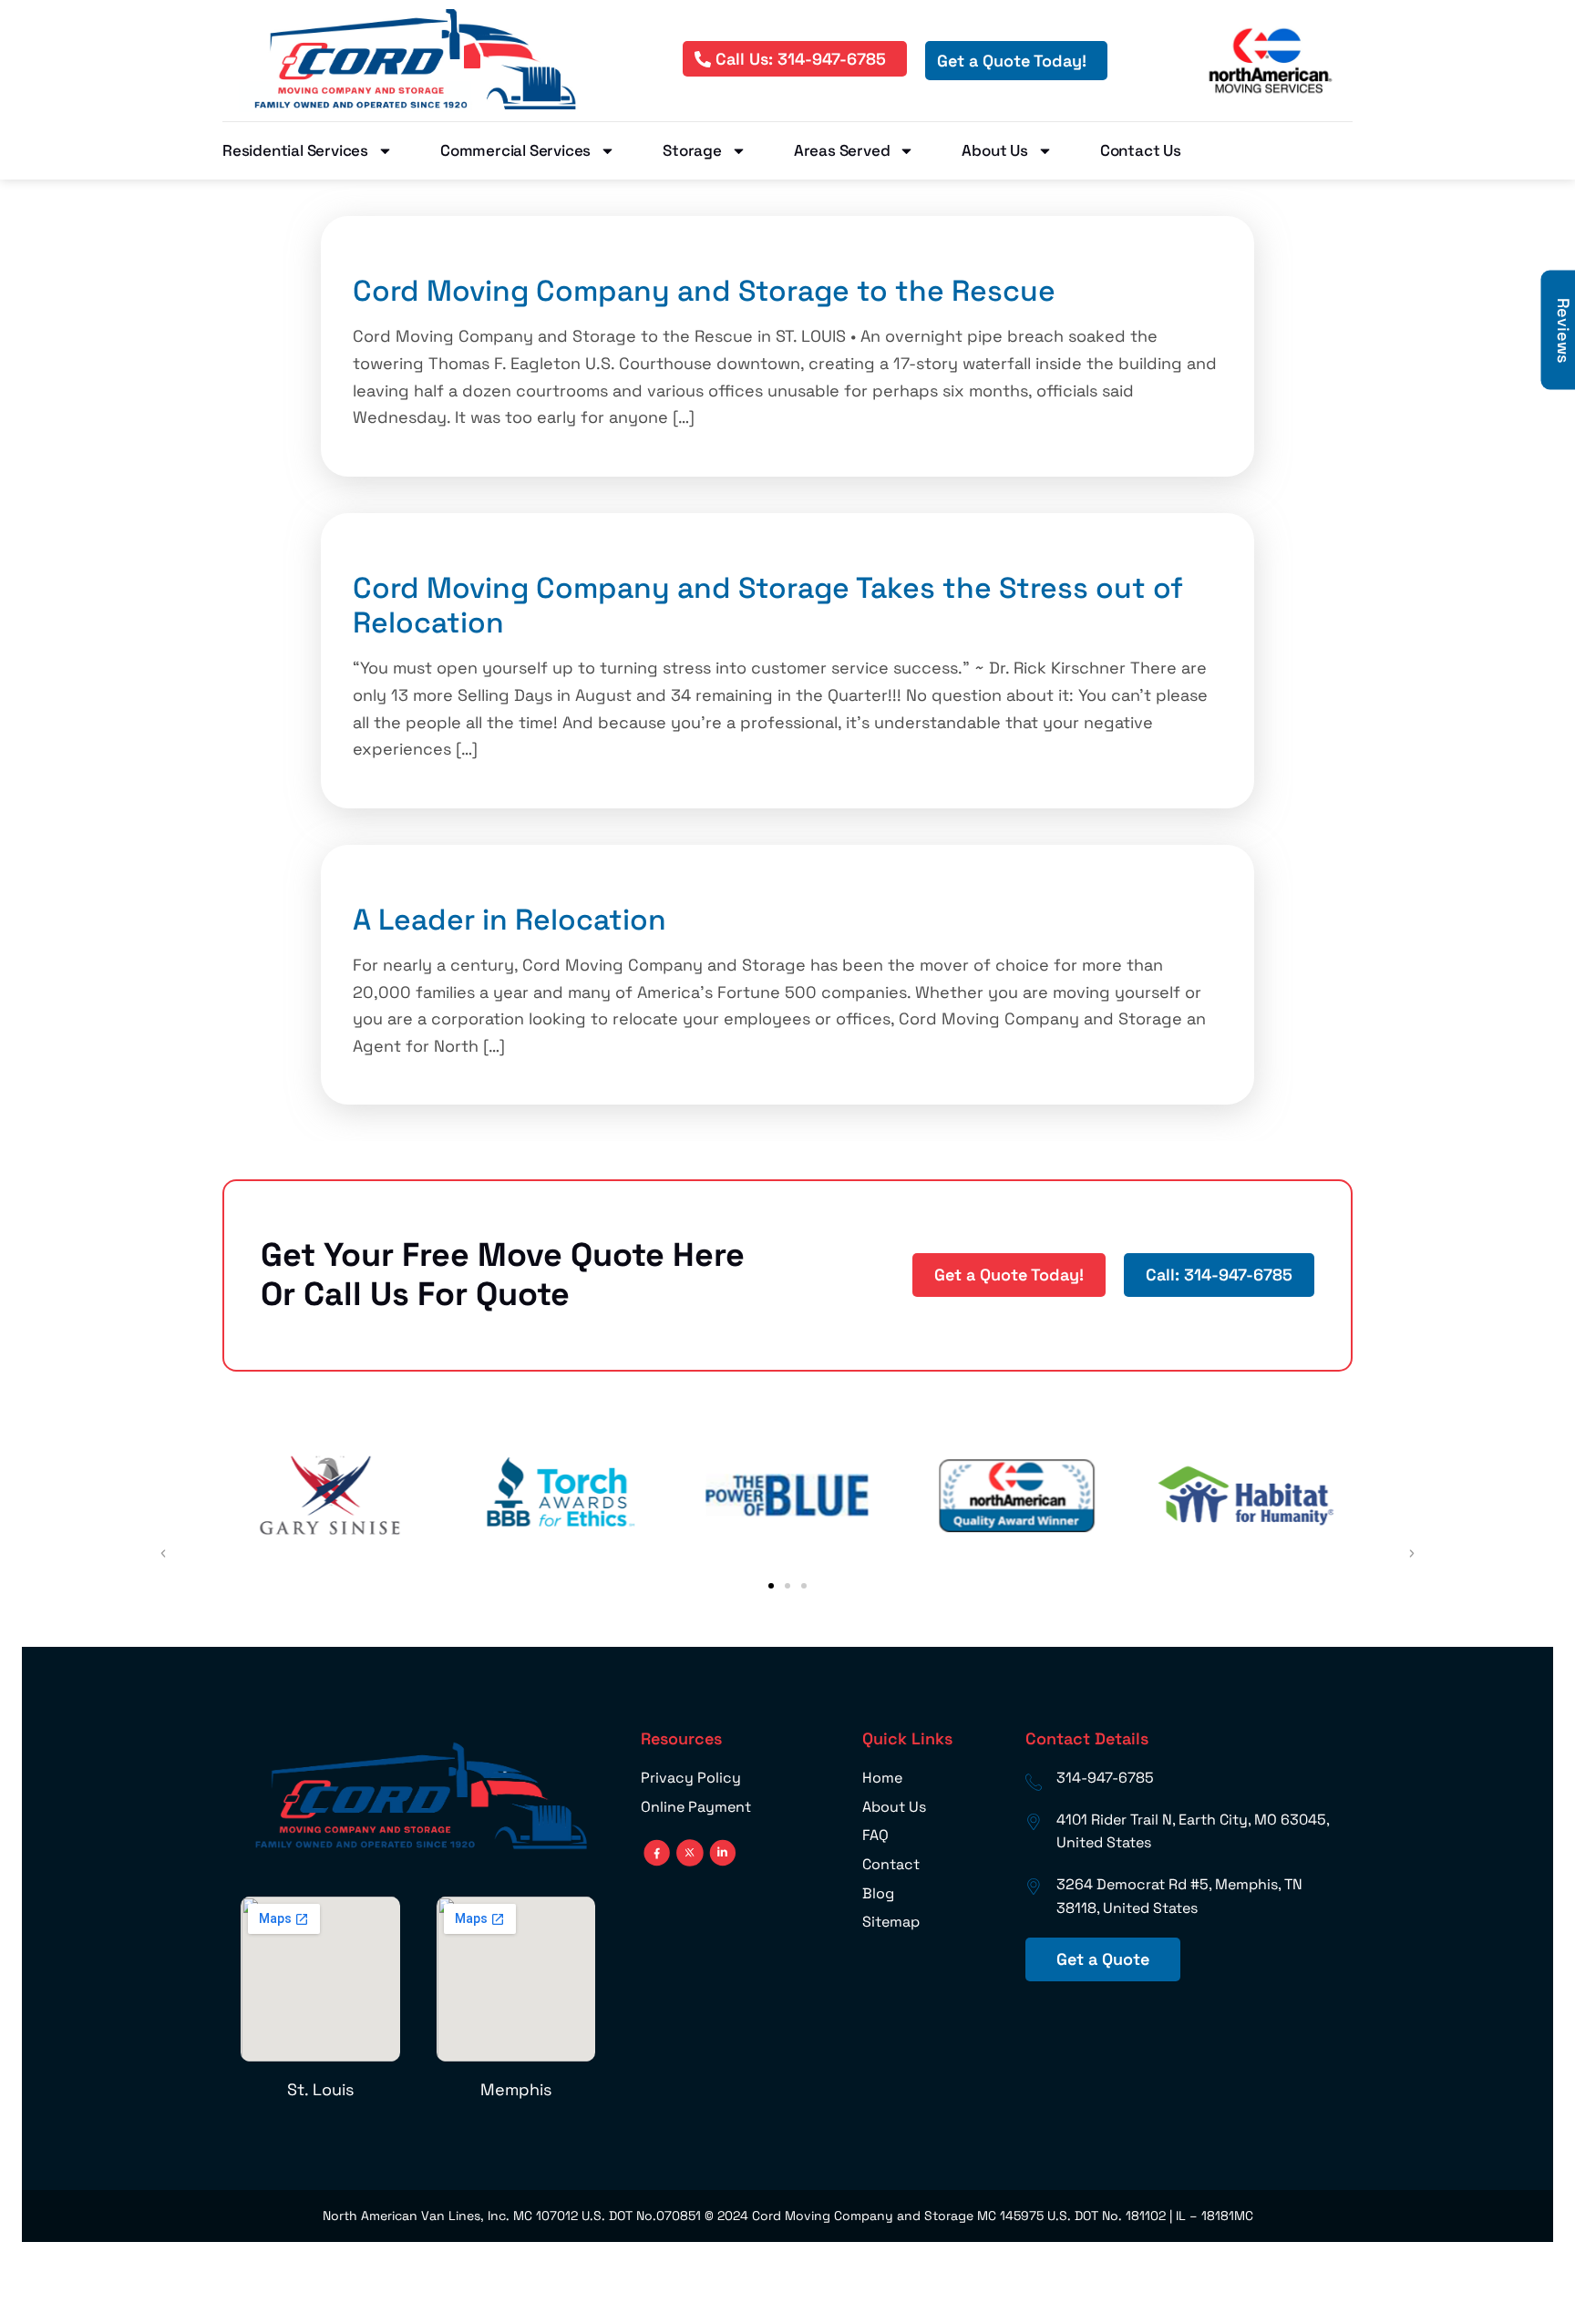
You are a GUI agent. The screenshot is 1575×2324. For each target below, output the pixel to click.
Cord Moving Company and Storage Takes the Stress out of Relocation (768, 605)
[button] (771, 1586)
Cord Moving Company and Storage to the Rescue (704, 291)
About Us (994, 150)
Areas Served (842, 150)
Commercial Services (515, 150)
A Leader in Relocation (510, 920)
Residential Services (295, 150)
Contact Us (1141, 150)
